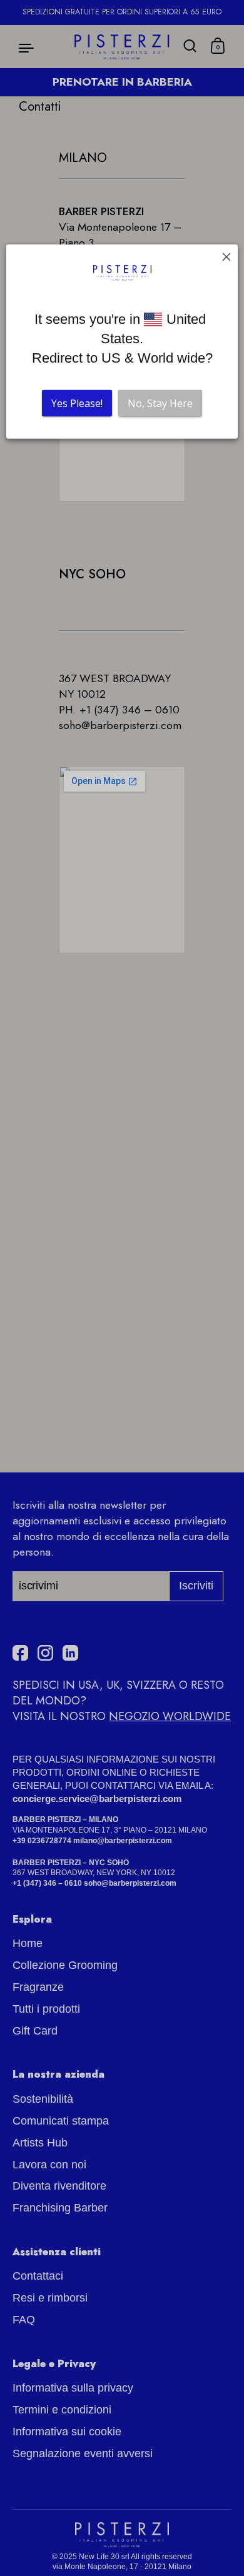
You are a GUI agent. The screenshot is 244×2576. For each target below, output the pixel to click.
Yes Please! (77, 403)
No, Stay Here (160, 403)
